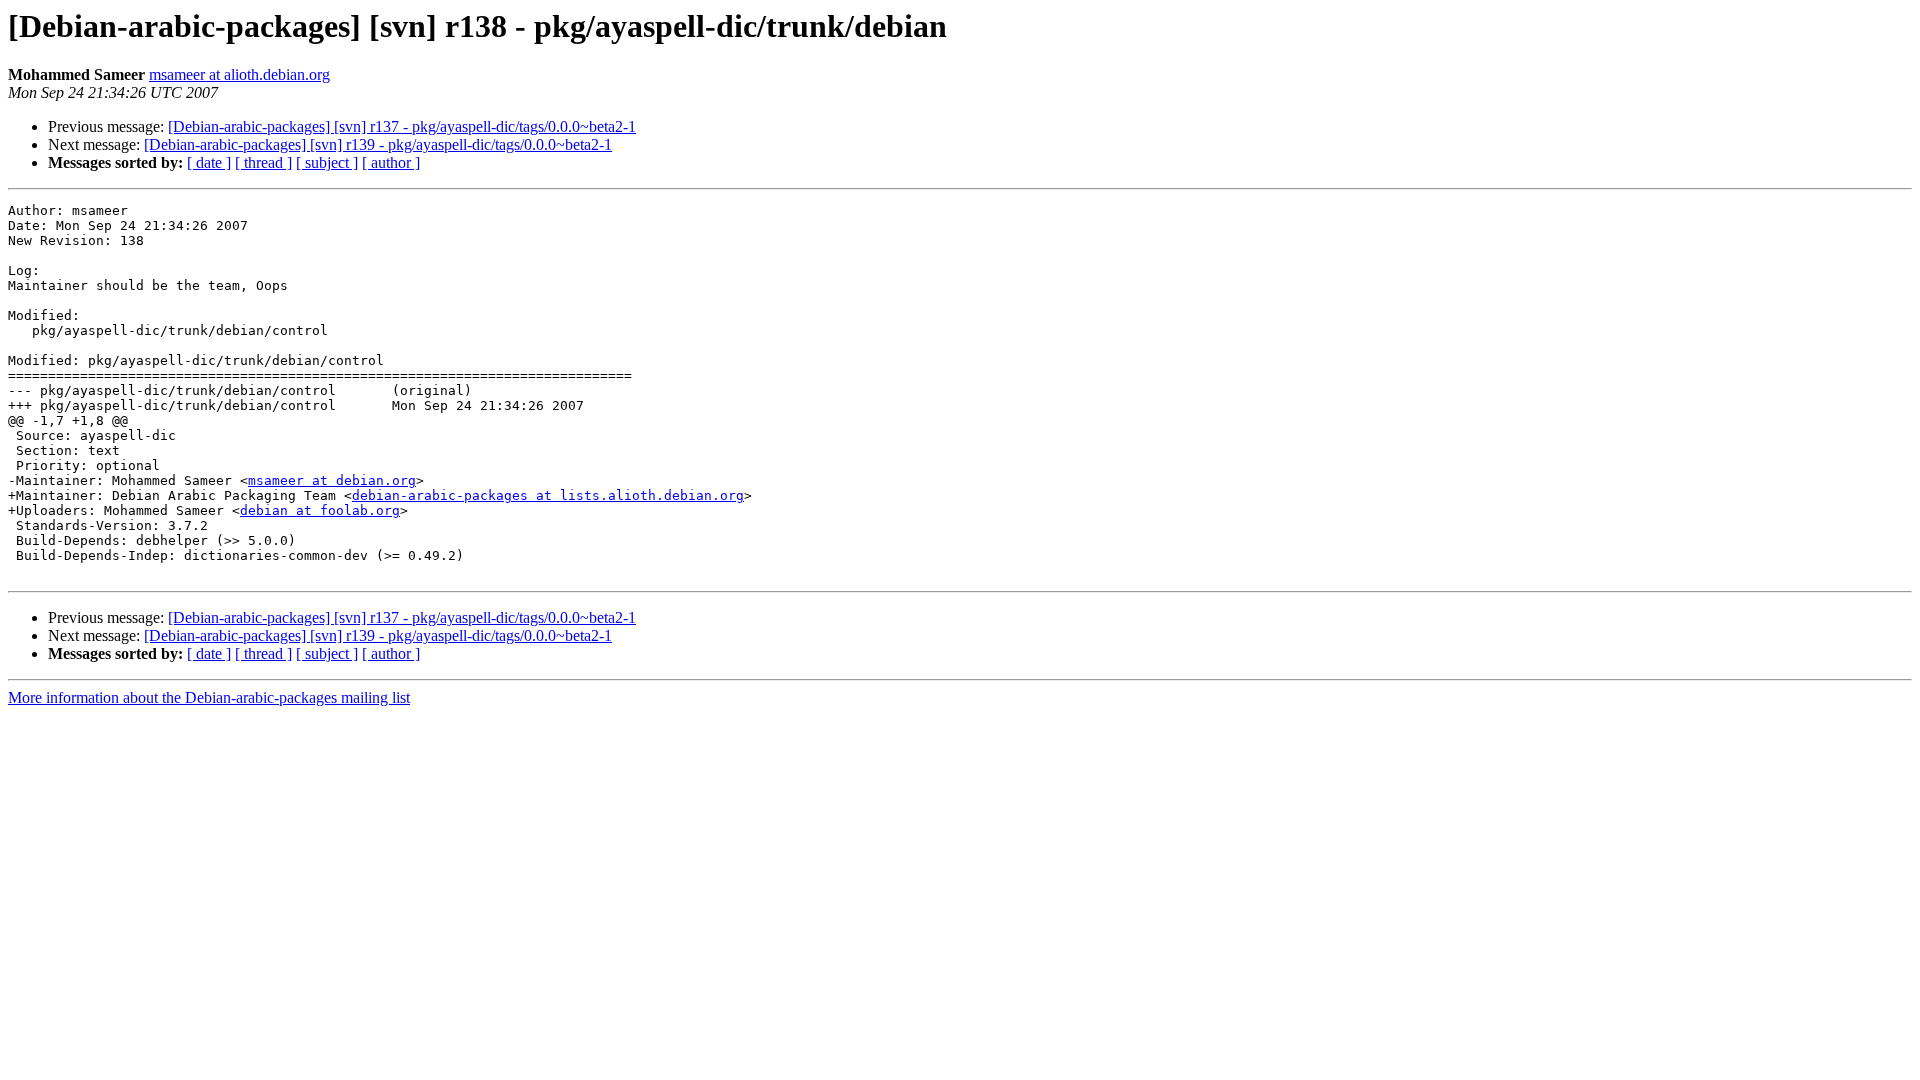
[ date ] (209, 162)
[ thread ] (263, 162)
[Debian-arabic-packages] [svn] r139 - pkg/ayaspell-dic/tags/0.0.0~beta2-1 (378, 144)
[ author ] (391, 162)
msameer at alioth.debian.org (239, 74)
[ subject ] (327, 162)
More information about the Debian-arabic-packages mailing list (209, 697)
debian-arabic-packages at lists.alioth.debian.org (548, 495)
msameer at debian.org (332, 480)
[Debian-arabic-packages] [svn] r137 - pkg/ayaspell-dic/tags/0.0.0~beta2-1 (402, 126)
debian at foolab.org (320, 510)
